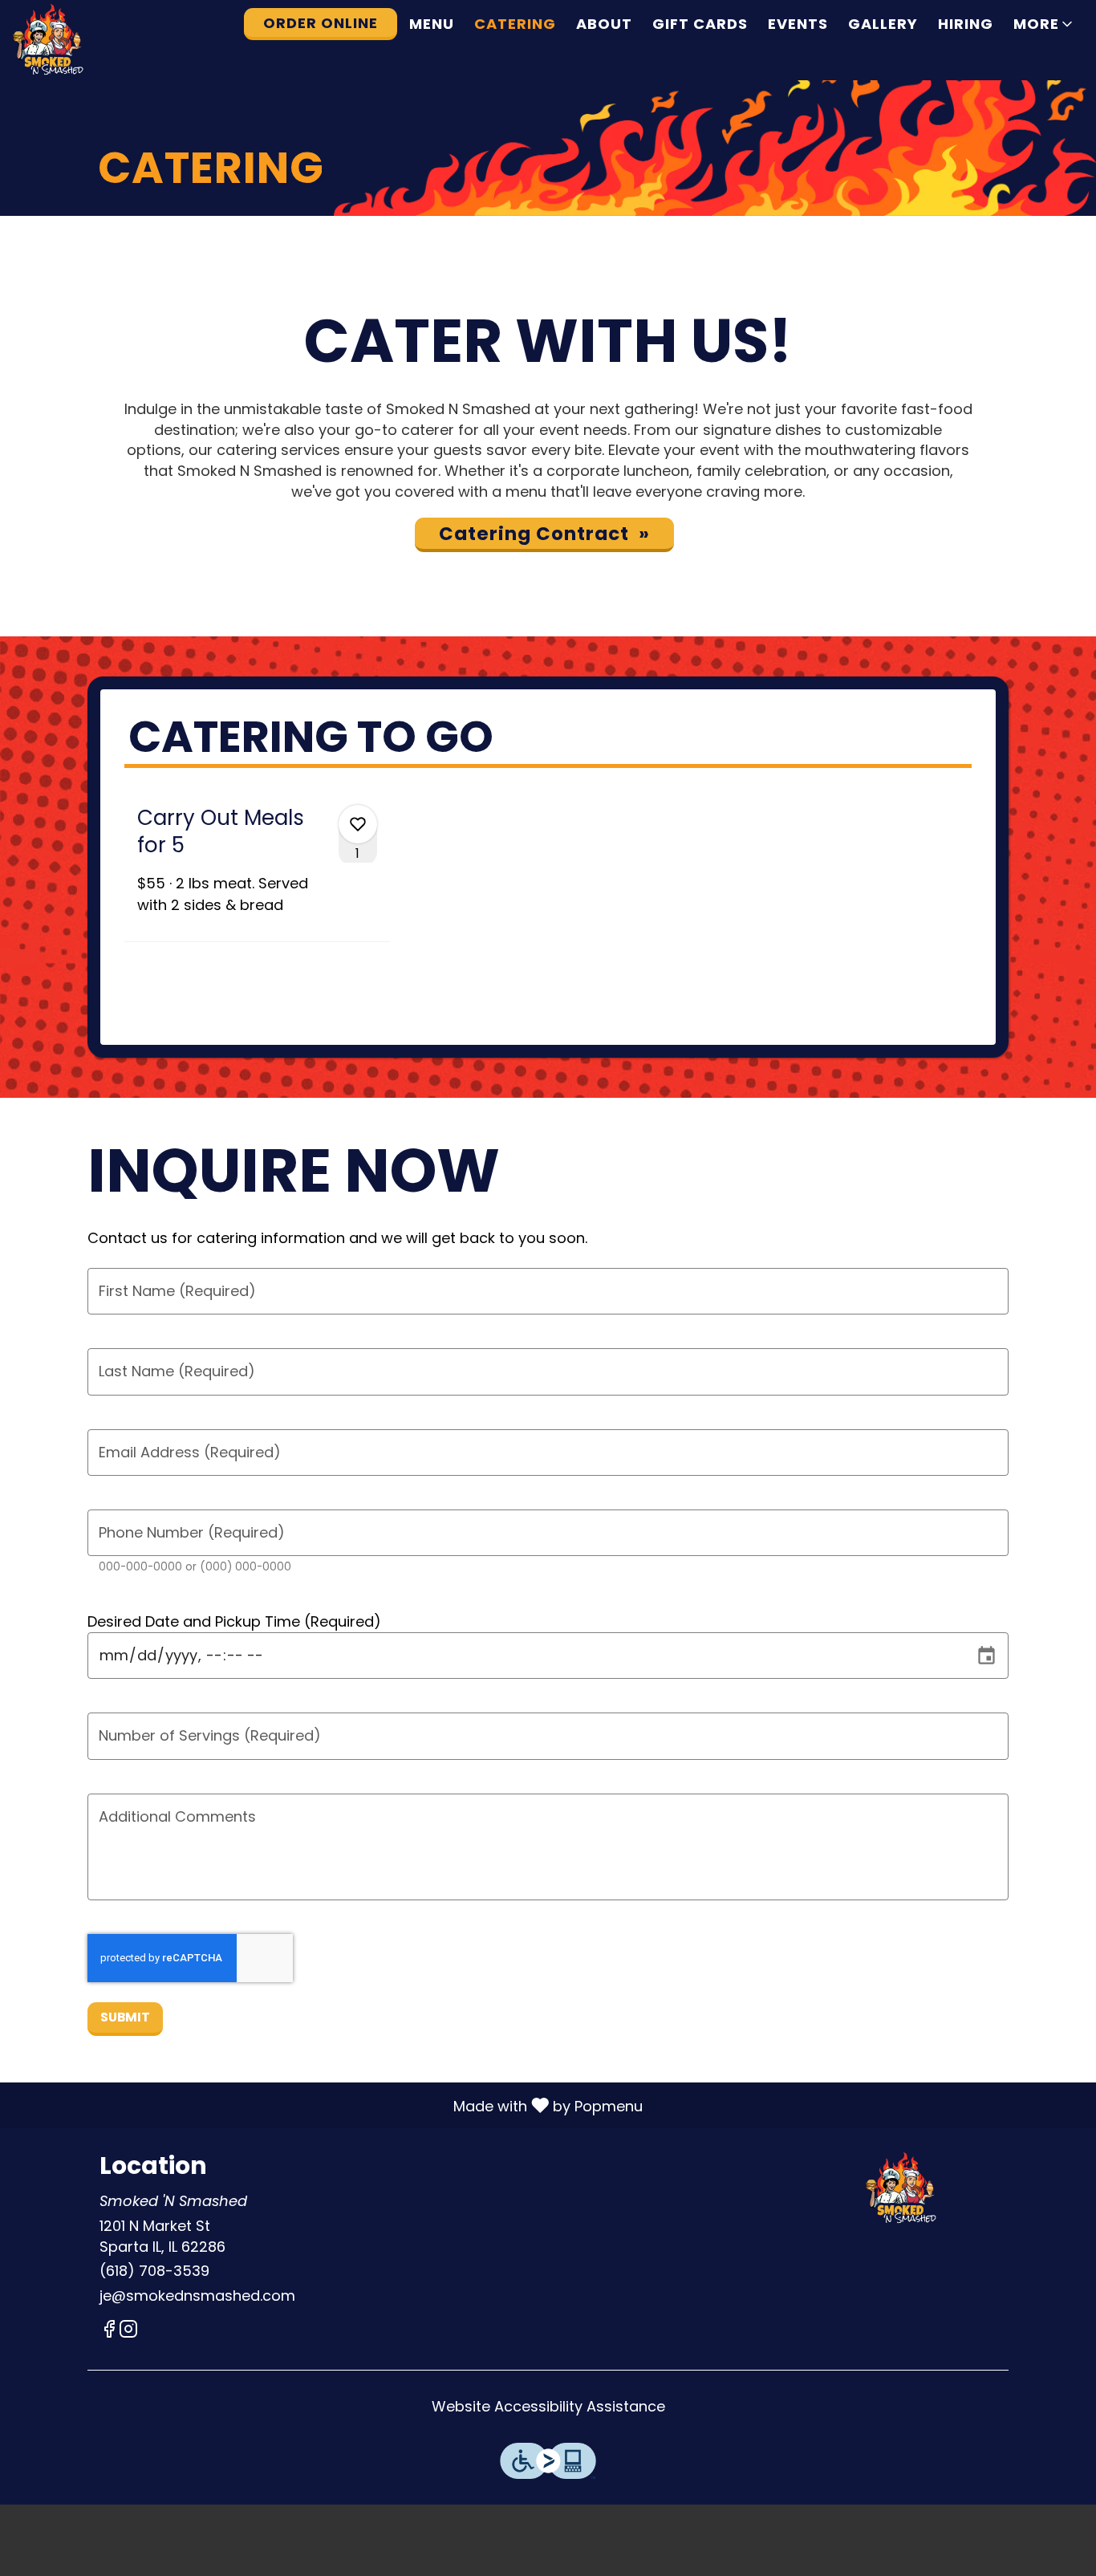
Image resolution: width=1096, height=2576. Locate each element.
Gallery (883, 24)
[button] (1044, 24)
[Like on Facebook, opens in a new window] (109, 2332)
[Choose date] (986, 1656)
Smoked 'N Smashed (903, 2188)
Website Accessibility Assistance (548, 2406)
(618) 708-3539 (154, 2271)
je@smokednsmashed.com (197, 2296)
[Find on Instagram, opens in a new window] (128, 2332)
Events (798, 24)
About (604, 24)
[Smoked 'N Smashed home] (85, 40)
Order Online (321, 23)
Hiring (966, 24)
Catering (515, 24)
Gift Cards (700, 24)
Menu (432, 24)
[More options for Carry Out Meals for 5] (358, 824)
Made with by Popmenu (327, 2105)
